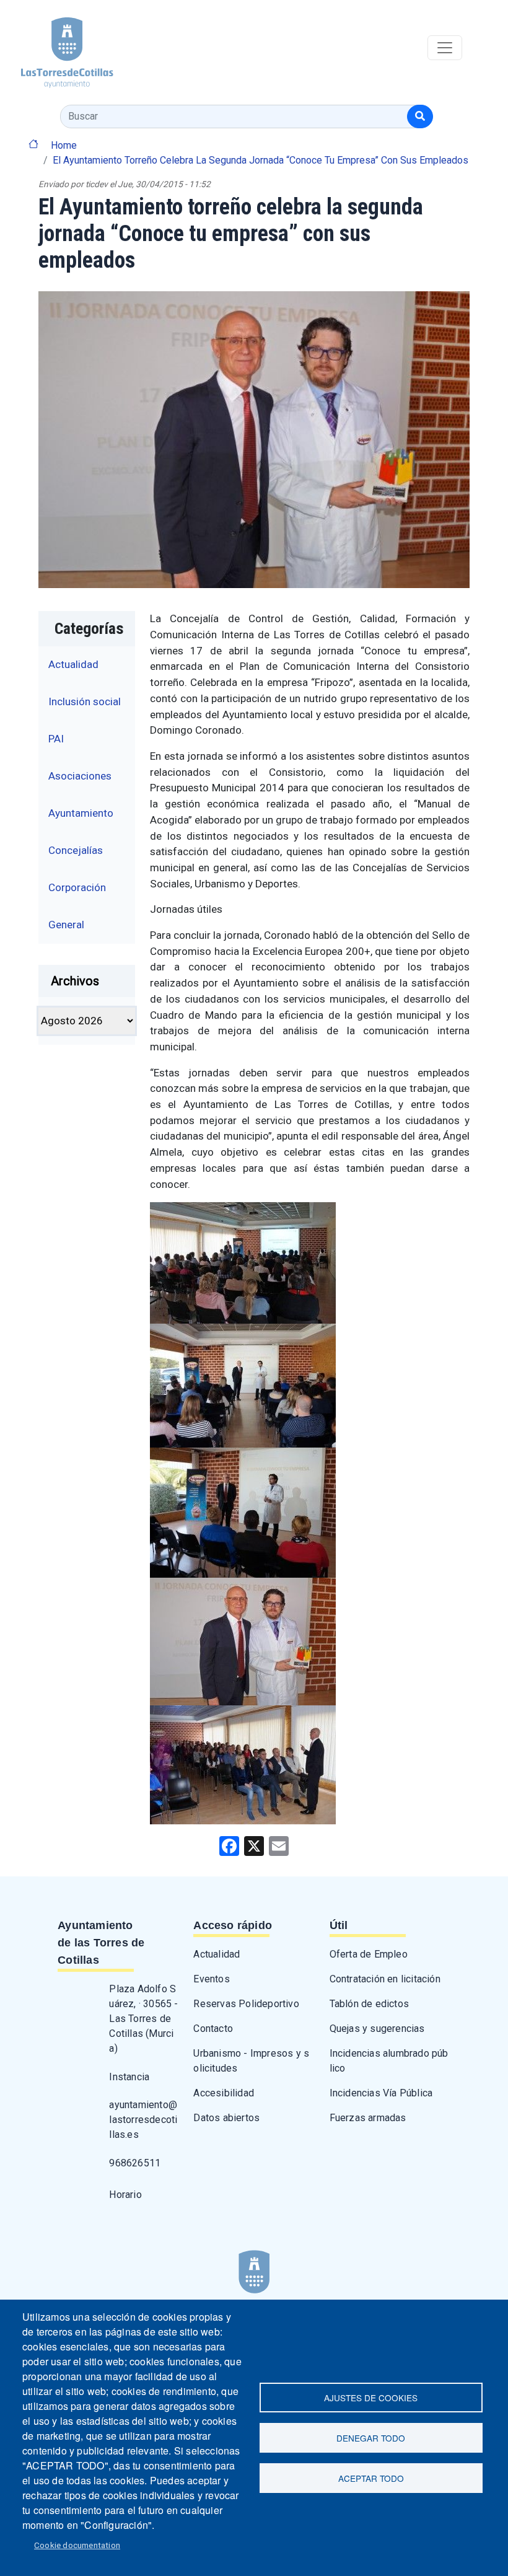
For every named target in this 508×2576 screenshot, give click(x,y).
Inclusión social (85, 701)
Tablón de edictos (369, 2004)
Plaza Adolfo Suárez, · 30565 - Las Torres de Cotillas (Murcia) (143, 2019)
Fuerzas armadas (368, 2118)
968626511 (135, 2163)
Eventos (211, 1979)
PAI (56, 739)
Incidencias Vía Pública (381, 2093)
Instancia (129, 2077)
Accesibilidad (224, 2093)
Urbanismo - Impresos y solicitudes (251, 2061)
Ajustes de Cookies (371, 2398)
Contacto (213, 2029)
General (66, 925)
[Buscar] (420, 116)
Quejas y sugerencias (377, 2029)
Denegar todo (371, 2438)
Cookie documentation (77, 2545)
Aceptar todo (371, 2478)
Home (64, 145)
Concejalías (76, 850)
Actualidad (73, 664)
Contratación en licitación (385, 1979)
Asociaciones (80, 776)
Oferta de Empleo (369, 1954)
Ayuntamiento (81, 813)
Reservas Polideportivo (246, 2004)
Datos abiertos (226, 2118)
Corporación (77, 887)
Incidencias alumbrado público (389, 2061)
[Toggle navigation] (445, 48)
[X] (254, 1845)
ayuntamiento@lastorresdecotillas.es (143, 2120)
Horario (125, 2195)
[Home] (57, 48)
